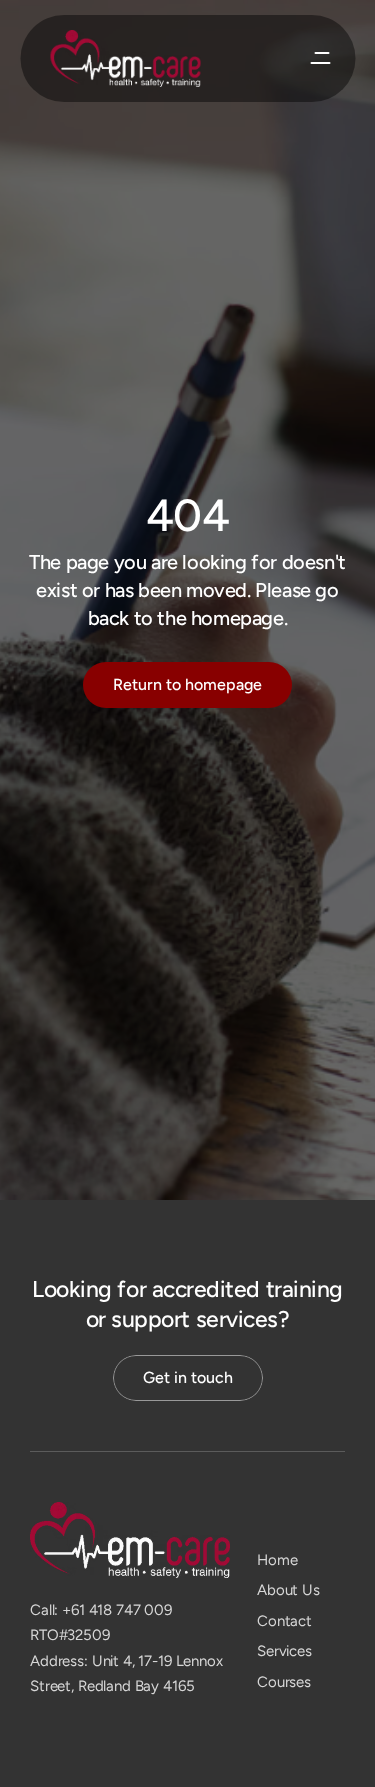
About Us (288, 1590)
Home (277, 1560)
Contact (284, 1621)
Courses (284, 1682)
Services (284, 1651)
